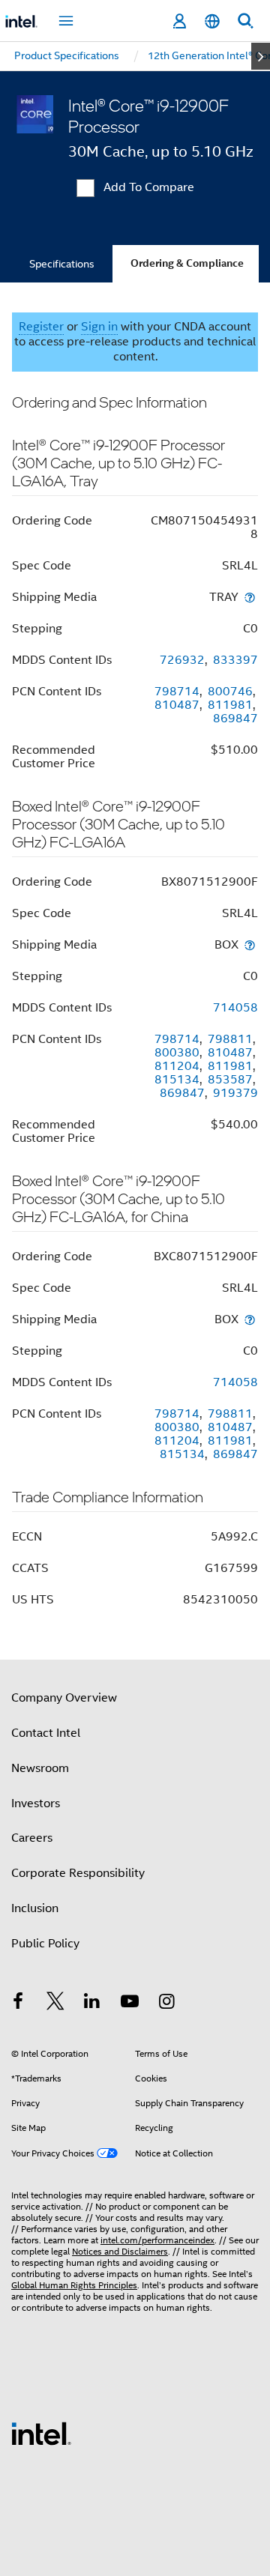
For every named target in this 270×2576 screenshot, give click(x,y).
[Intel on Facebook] (18, 2004)
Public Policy (45, 1944)
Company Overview (64, 1698)
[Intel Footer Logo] (41, 2433)
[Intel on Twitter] (55, 2004)
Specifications (62, 264)
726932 (182, 660)
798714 (177, 692)
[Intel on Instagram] (166, 2004)
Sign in (99, 327)
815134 (177, 1080)
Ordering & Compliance (187, 263)
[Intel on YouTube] (130, 2004)
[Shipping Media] (250, 597)
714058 (235, 1008)
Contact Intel (46, 1733)
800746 (230, 692)
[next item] (261, 56)
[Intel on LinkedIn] (92, 2004)
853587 (230, 1080)
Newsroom (40, 1768)
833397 (235, 660)
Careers (32, 1838)
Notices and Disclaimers (120, 2251)
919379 (235, 1093)
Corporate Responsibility (78, 1873)
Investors (36, 1803)
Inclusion (35, 1908)
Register (41, 327)
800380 (177, 1053)
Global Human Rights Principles (74, 2285)
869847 (235, 719)
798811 (230, 1039)
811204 (177, 1066)
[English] (212, 21)
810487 (177, 705)
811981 (230, 705)
